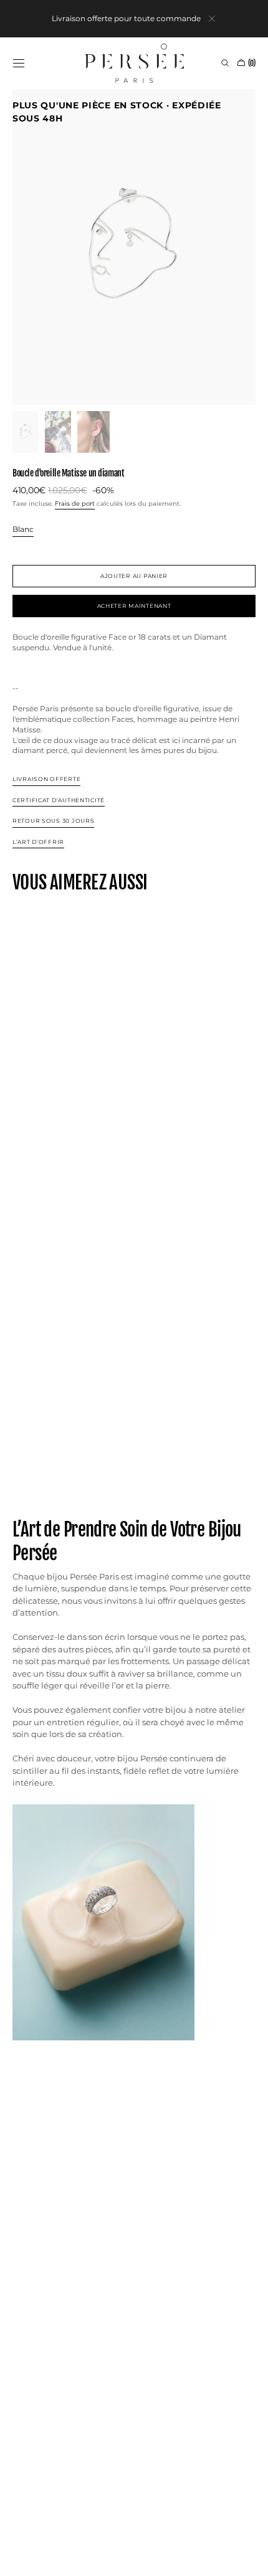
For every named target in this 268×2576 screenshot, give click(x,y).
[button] (19, 63)
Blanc (23, 530)
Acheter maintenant (134, 606)
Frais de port (75, 504)
